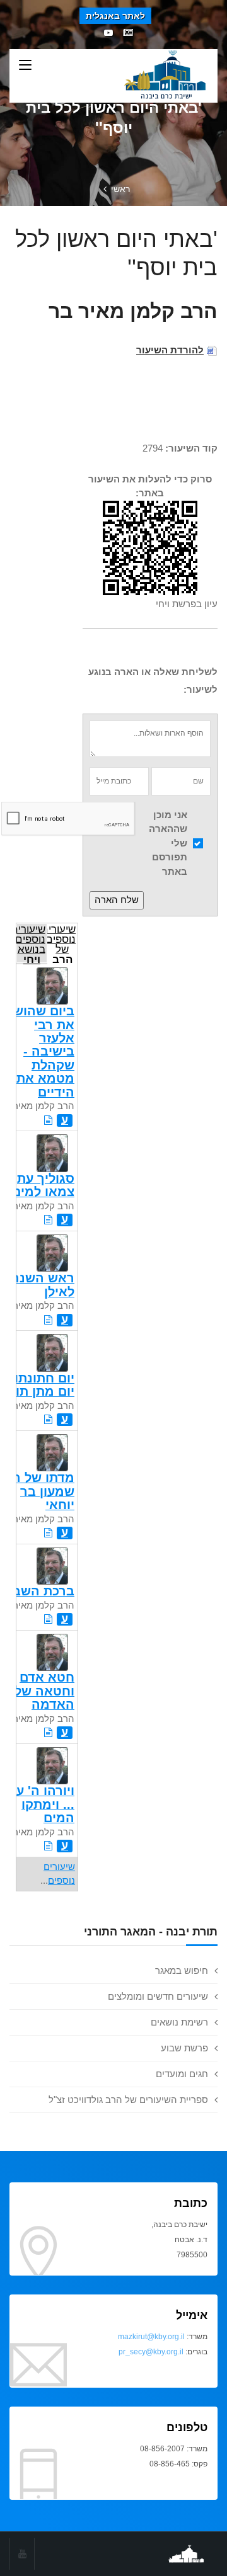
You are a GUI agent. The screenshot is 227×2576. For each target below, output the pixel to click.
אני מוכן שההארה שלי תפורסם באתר (168, 843)
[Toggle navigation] (25, 66)
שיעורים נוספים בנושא (31, 943)
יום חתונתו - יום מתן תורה (37, 1385)
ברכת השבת (39, 1591)
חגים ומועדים (182, 2074)
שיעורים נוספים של (62, 943)
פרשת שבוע (184, 2048)
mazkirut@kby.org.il (151, 2337)
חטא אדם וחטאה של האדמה (44, 1691)
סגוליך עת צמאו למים (43, 1185)
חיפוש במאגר (182, 1970)
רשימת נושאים (179, 2022)
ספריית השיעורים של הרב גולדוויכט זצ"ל (128, 2100)
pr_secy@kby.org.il (151, 2352)
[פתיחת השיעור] (48, 1120)
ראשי (120, 189)
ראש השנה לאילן (43, 1285)
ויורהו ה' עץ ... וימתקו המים (42, 1804)
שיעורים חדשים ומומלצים (158, 1996)
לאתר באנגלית (115, 16)
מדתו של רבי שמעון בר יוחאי (38, 1491)
